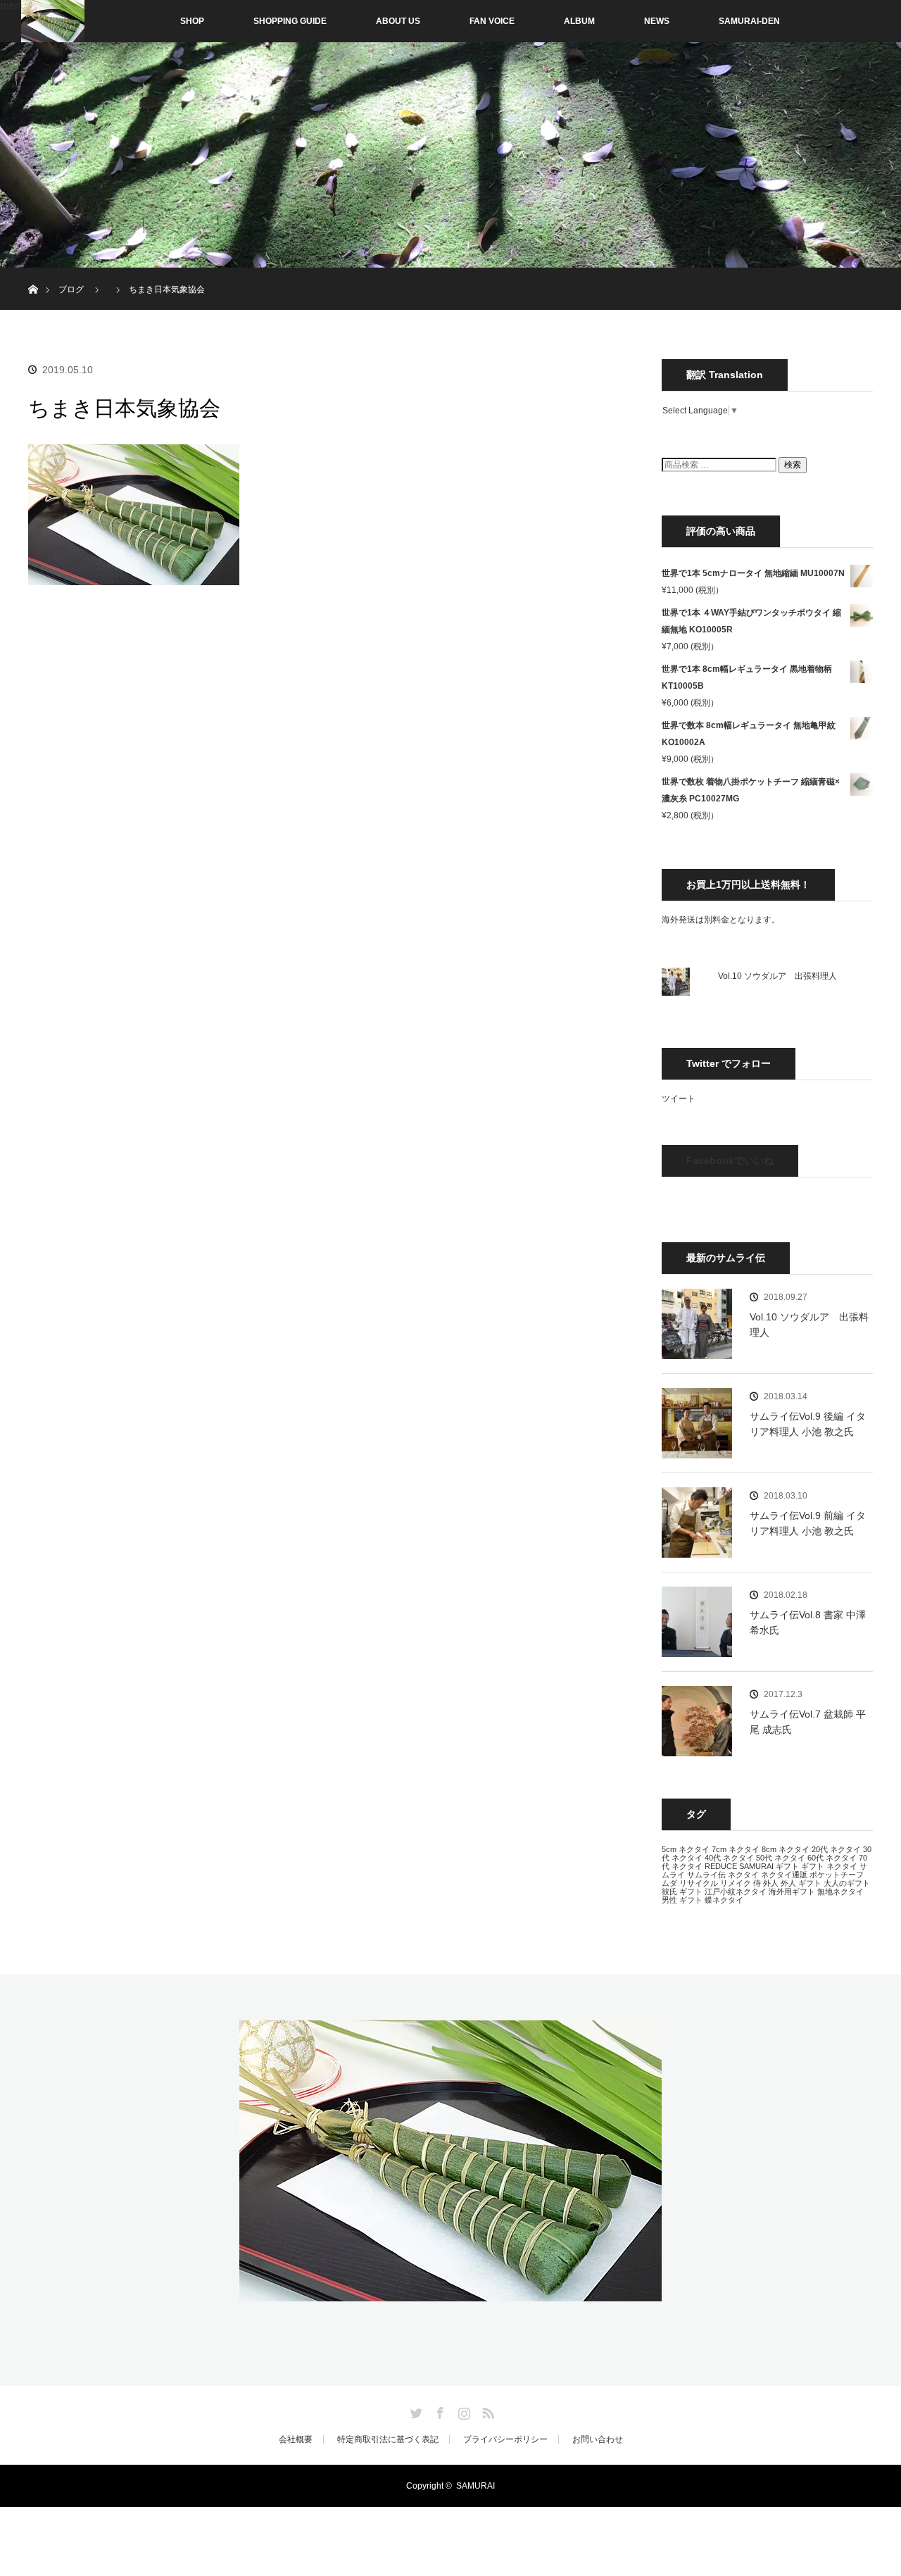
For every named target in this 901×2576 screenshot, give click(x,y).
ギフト (787, 1866)
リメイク (736, 1883)
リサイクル (699, 1883)
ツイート (679, 1099)
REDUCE (721, 1866)
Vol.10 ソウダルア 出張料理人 (777, 976)
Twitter (415, 2411)
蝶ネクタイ (724, 1900)
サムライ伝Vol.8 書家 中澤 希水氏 (808, 1622)
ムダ (669, 1883)
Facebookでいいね (730, 1161)
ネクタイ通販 (784, 1875)
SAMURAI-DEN (749, 21)
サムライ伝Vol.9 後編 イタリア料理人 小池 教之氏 (808, 1424)
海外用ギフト (792, 1892)
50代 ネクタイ (781, 1858)
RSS (486, 2411)
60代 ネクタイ (832, 1858)
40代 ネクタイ (729, 1858)
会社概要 (296, 2439)
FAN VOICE (492, 21)
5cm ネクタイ (686, 1849)
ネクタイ (743, 1875)
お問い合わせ (598, 2439)
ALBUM (579, 21)
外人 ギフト (801, 1883)
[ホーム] (33, 273)
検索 (793, 465)
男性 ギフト (682, 1900)
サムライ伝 (706, 1875)
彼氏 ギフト (682, 1892)
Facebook (439, 2411)
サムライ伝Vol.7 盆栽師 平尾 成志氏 (808, 1722)
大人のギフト (847, 1883)
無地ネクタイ (840, 1892)
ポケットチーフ (837, 1875)
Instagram (462, 2411)
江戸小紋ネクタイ (736, 1892)
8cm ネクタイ (786, 1849)
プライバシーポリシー (505, 2439)
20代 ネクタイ (836, 1849)
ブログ (71, 289)
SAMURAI (756, 1866)
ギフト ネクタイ (829, 1866)
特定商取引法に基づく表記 (388, 2439)
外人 (771, 1883)
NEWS (657, 21)
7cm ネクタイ (736, 1849)
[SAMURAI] (450, 2293)
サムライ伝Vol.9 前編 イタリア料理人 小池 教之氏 (808, 1523)
